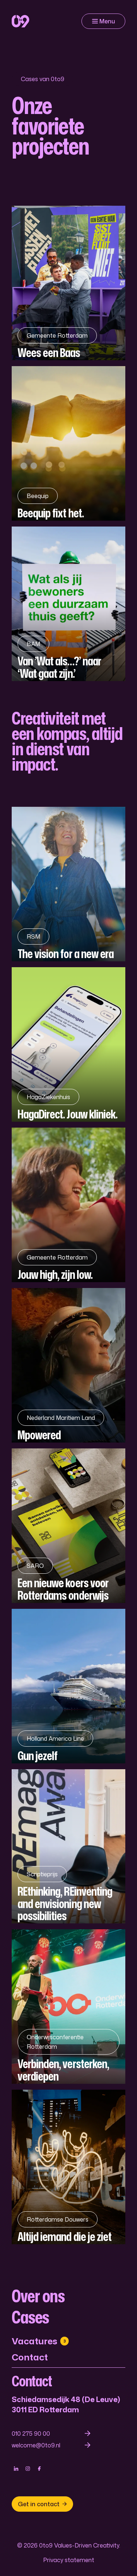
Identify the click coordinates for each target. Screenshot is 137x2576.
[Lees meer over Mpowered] (68, 1365)
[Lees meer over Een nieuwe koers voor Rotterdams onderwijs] (68, 1526)
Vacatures (39, 2341)
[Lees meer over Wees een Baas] (68, 283)
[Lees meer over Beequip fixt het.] (68, 443)
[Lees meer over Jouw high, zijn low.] (68, 1205)
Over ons (38, 2296)
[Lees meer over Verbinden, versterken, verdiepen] (68, 2007)
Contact (30, 2357)
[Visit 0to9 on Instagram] (28, 2469)
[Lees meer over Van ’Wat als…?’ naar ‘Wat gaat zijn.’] (68, 604)
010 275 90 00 (31, 2433)
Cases (30, 2317)
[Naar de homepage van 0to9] (20, 21)
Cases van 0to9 (43, 79)
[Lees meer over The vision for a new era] (68, 884)
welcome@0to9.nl (36, 2445)
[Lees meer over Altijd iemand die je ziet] (68, 2167)
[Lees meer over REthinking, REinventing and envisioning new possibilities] (68, 1846)
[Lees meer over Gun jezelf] (68, 1686)
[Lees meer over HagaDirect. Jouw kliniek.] (68, 1044)
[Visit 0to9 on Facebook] (39, 2469)
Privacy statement (69, 2560)
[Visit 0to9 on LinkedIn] (16, 2469)
